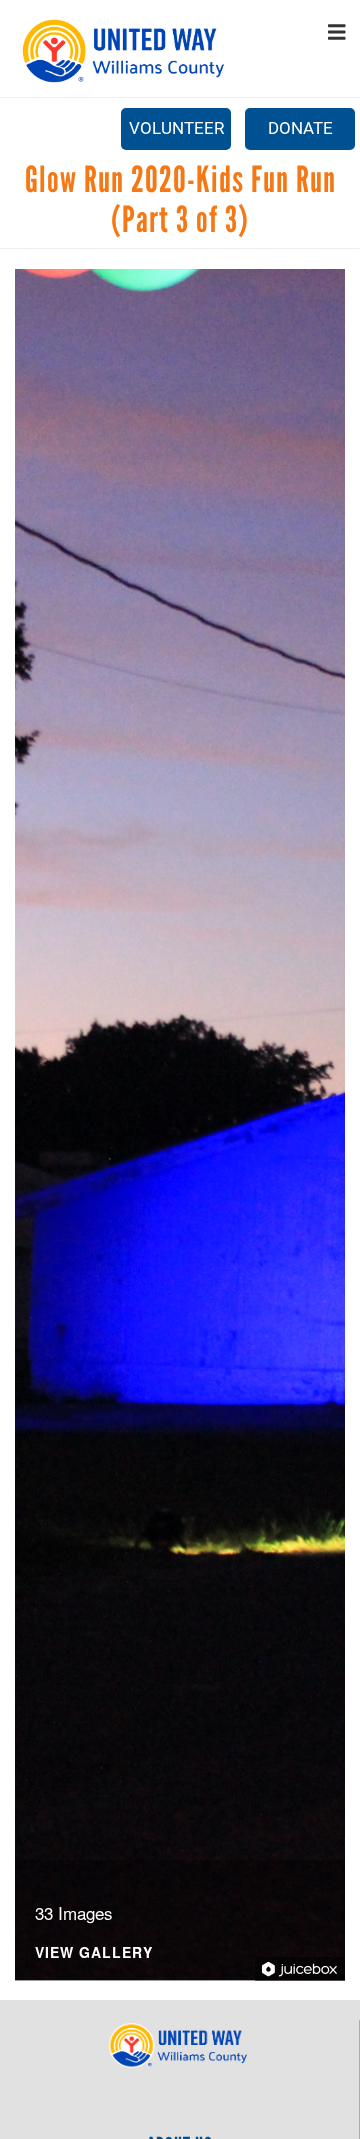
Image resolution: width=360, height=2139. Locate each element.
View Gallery (94, 1953)
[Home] (125, 51)
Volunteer (176, 127)
